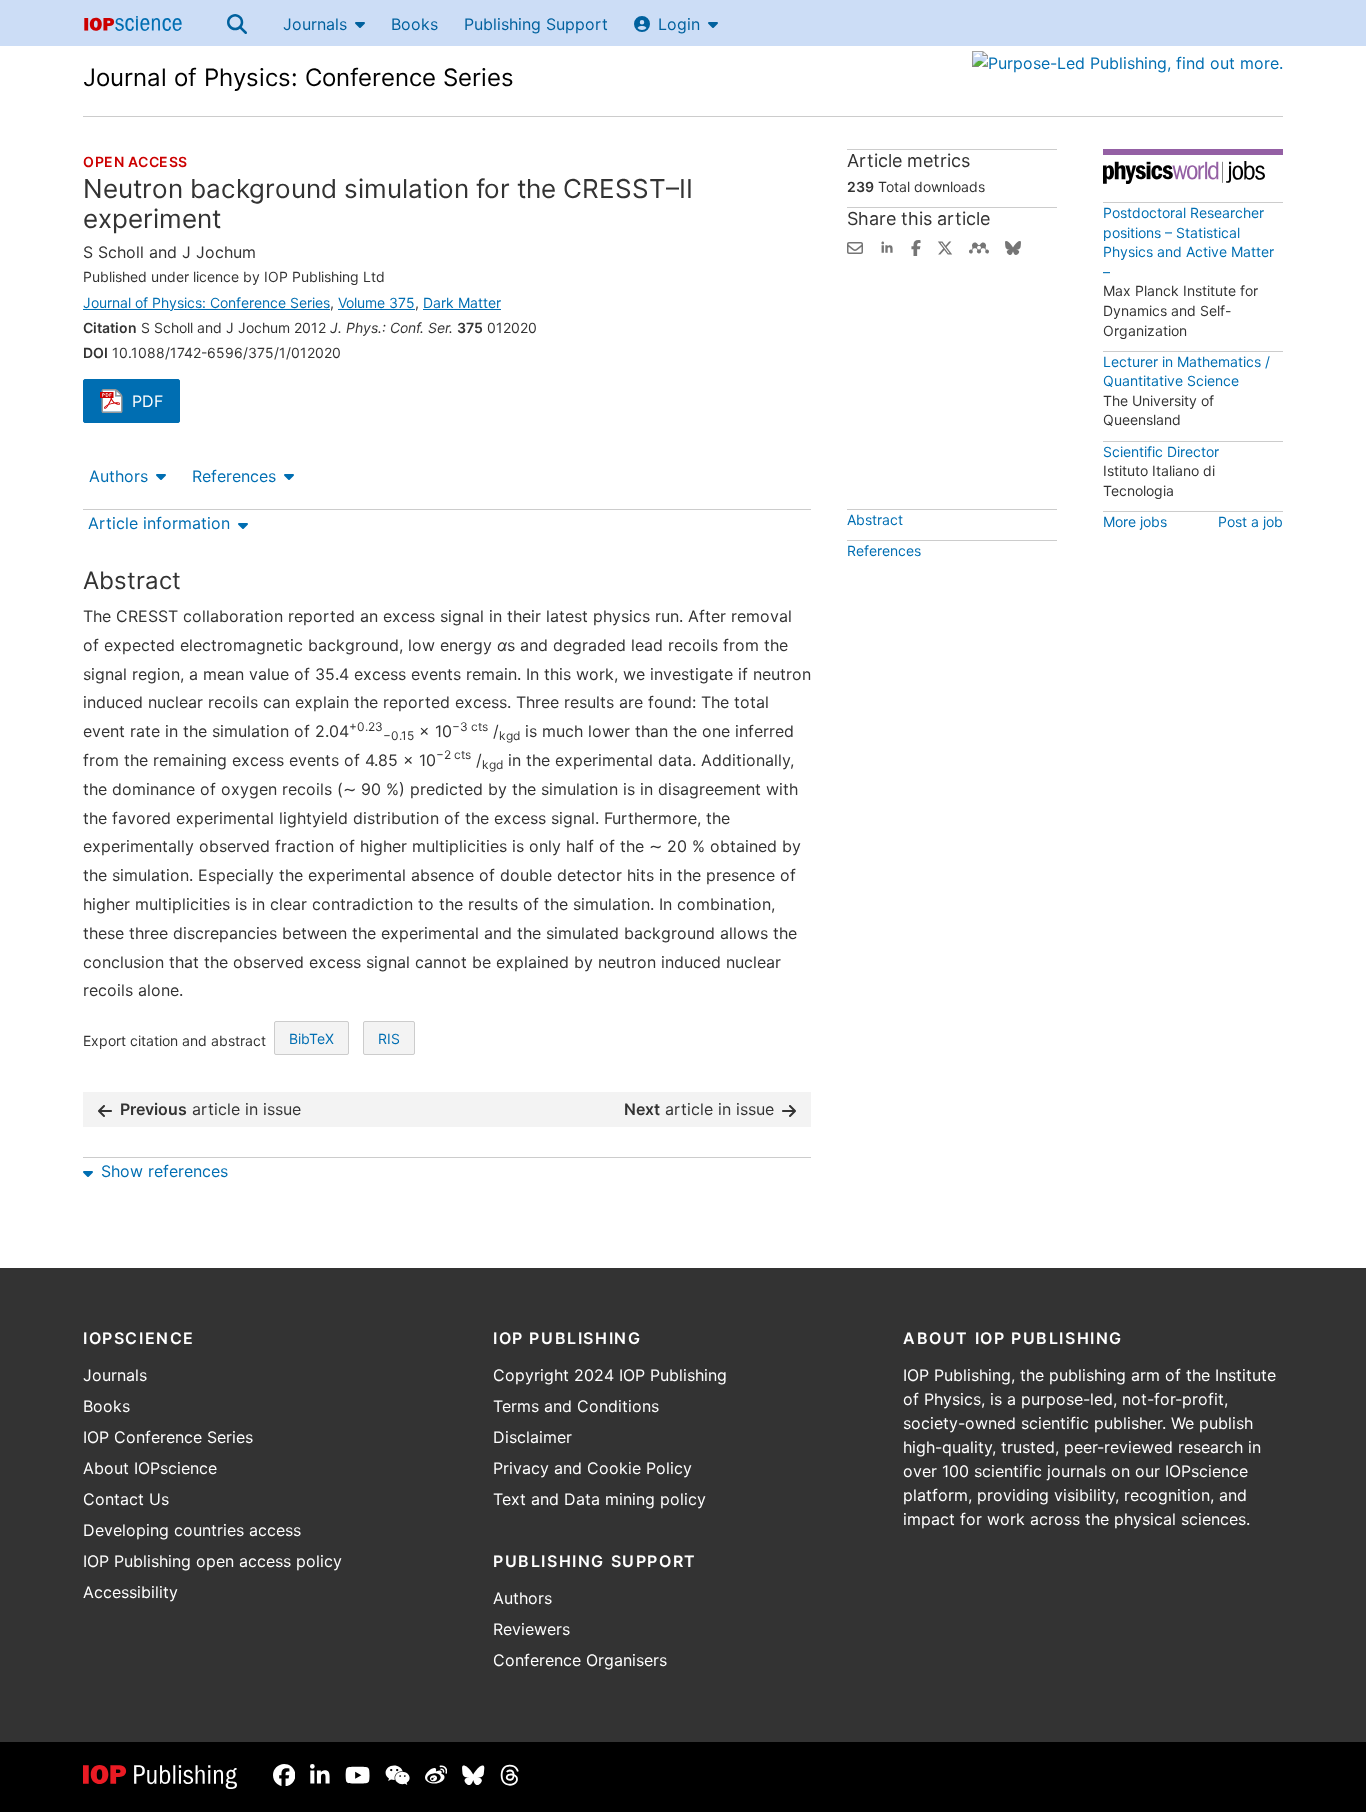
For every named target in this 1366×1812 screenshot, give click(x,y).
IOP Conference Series (168, 1437)
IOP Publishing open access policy (212, 1561)
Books (414, 24)
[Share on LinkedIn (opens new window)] (887, 246)
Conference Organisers (580, 1660)
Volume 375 (376, 302)
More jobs (1135, 521)
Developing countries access (192, 1530)
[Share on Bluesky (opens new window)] (1013, 246)
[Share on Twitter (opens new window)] (945, 246)
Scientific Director (1161, 451)
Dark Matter (462, 302)
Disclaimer (532, 1437)
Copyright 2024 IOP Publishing (610, 1375)
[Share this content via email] (855, 246)
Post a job (1250, 521)
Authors (118, 476)
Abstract (875, 519)
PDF (156, 403)
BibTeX (311, 1038)
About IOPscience (150, 1468)
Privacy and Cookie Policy (592, 1468)
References (234, 476)
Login (679, 24)
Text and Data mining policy (599, 1499)
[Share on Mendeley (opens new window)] (979, 246)
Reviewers (531, 1629)
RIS (389, 1038)
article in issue (210, 1109)
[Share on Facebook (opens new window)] (916, 246)
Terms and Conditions (576, 1406)
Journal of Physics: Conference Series (298, 77)
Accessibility (130, 1592)
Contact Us (126, 1499)
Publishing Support (536, 24)
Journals (315, 24)
